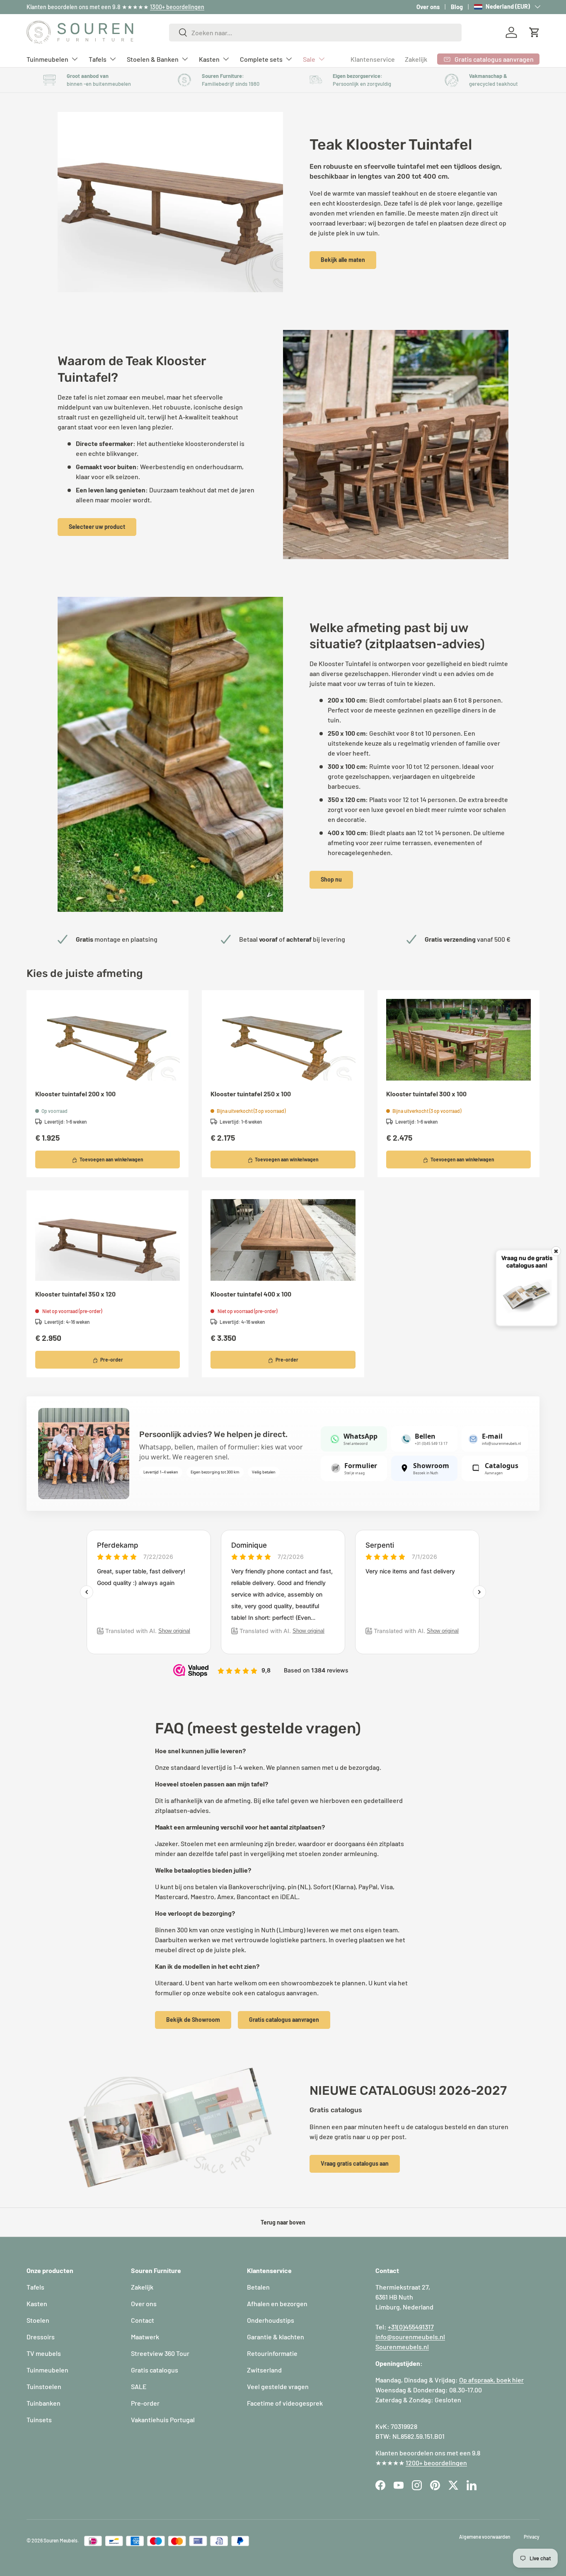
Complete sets (261, 59)
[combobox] (315, 33)
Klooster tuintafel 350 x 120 (75, 1294)
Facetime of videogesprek (285, 2403)
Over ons (428, 7)
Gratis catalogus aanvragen (284, 2020)
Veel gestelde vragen (278, 2386)
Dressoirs (41, 2337)
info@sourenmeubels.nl (410, 2337)
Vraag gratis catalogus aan (355, 2163)
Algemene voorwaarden (485, 2537)
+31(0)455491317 (411, 2327)
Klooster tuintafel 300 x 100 (426, 1094)
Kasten (209, 59)
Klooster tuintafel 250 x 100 (251, 1094)
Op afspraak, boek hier (491, 2380)
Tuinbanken (44, 2403)
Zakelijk (416, 59)
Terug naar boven (283, 2222)
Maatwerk (145, 2337)
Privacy (532, 2537)
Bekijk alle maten (343, 260)
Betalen (258, 2287)
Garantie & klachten (276, 2337)
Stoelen (38, 2320)
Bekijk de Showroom (193, 2020)
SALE (139, 2386)
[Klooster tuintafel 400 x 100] (283, 1240)
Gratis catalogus (155, 2370)
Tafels (98, 59)
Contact (143, 2320)
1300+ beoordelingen (177, 7)
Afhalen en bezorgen (277, 2303)
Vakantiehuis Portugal (163, 2420)
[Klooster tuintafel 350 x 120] (108, 1240)
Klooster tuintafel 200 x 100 (75, 1094)
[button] (535, 32)
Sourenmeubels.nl (402, 2347)
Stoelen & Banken (153, 59)
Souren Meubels (60, 2540)
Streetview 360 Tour (160, 2353)
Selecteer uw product (97, 527)
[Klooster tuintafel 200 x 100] (108, 1040)
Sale (309, 59)
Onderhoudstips (271, 2320)
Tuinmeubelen (47, 59)
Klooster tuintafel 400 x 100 (251, 1294)
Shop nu (331, 879)
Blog (457, 7)
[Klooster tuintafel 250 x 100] (283, 1040)
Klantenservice (373, 59)
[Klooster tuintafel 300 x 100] (458, 1040)
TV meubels (44, 2353)
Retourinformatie (272, 2353)
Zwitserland (264, 2370)
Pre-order (145, 2403)
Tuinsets (39, 2420)
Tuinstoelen (44, 2386)
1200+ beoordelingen (436, 2463)
